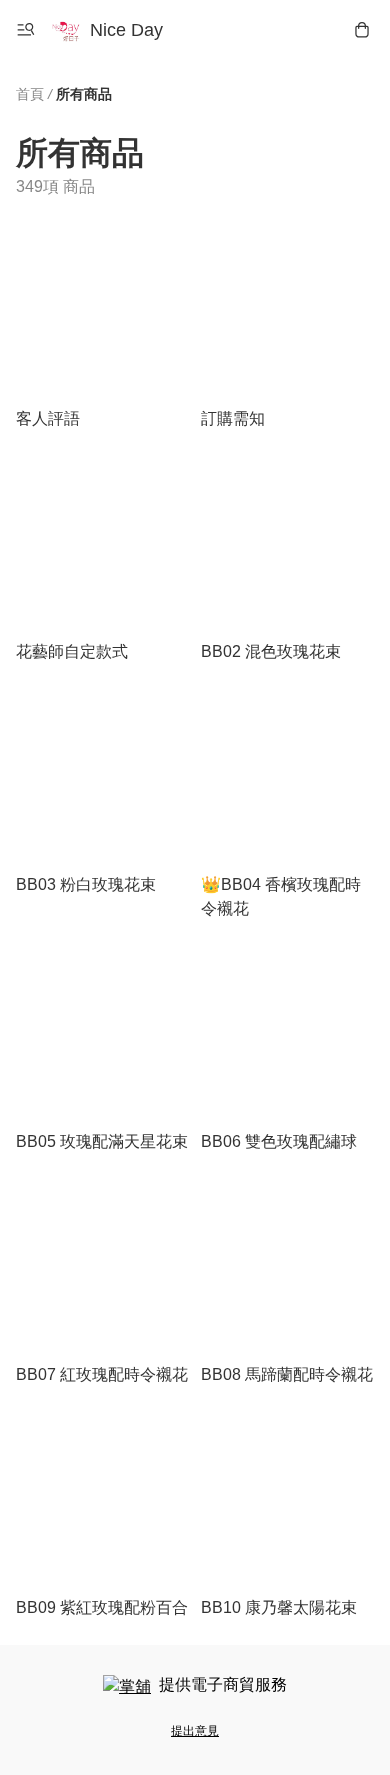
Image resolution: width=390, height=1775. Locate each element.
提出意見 (195, 1731)
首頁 (30, 94)
